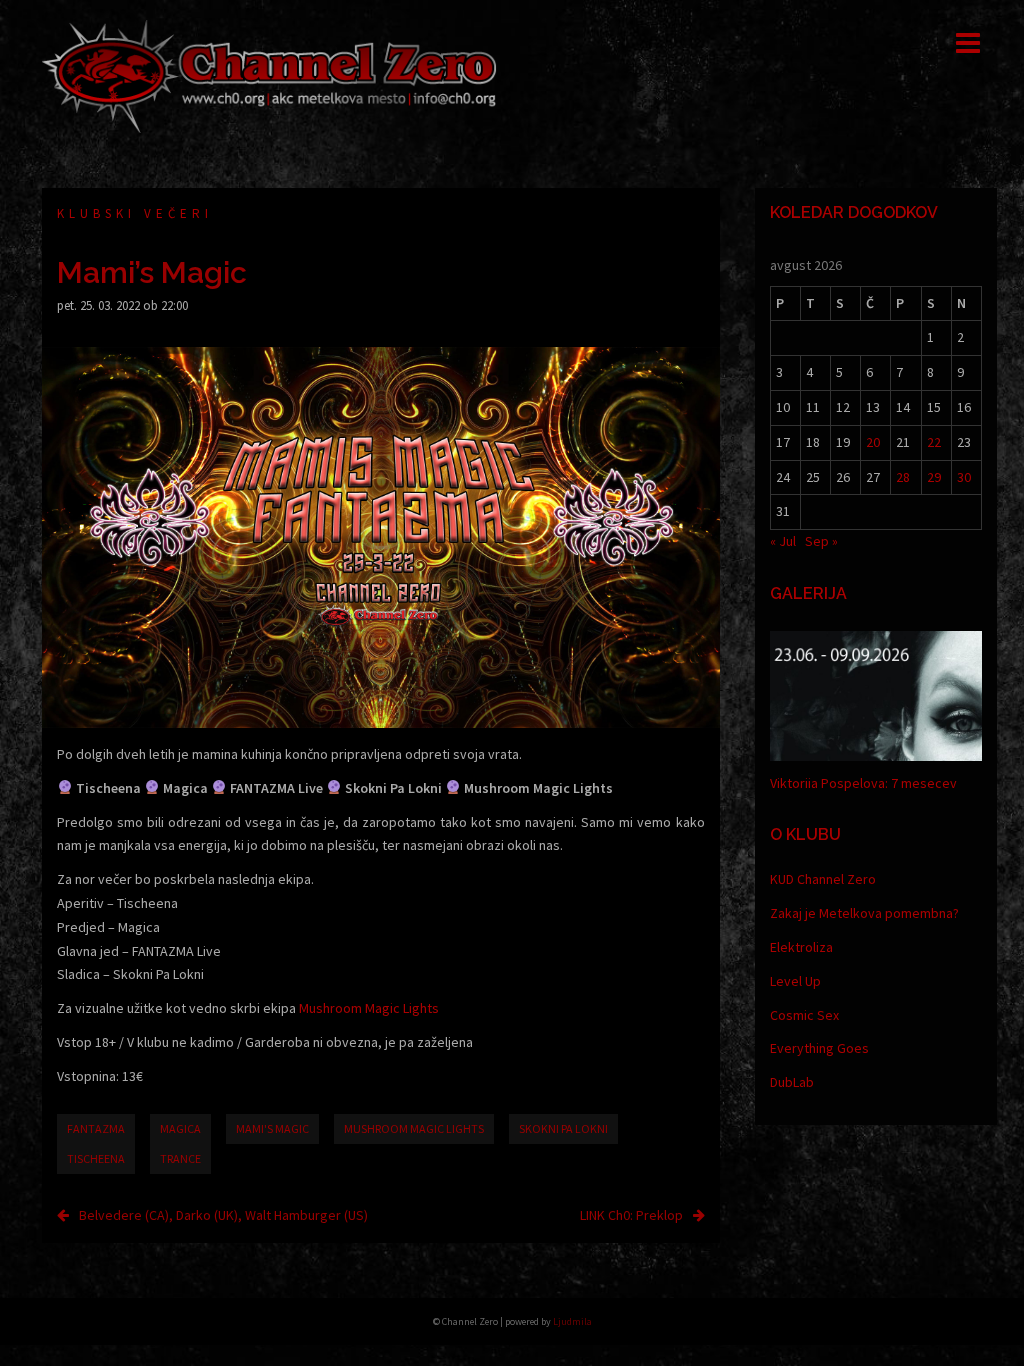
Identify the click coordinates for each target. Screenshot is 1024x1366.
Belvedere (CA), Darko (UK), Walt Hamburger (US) (223, 1215)
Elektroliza (801, 947)
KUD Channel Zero (823, 879)
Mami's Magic (272, 1128)
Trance (180, 1158)
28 (903, 477)
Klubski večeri (135, 213)
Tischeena (96, 1158)
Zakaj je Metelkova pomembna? (864, 913)
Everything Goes (819, 1048)
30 (964, 477)
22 (934, 442)
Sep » (821, 541)
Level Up (795, 981)
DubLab (792, 1082)
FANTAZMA (96, 1128)
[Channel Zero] (269, 75)
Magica (180, 1128)
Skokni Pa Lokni (563, 1128)
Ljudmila (572, 1321)
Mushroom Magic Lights (369, 1008)
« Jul (783, 541)
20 (873, 442)
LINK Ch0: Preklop (631, 1215)
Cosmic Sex (804, 1015)
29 (934, 477)
